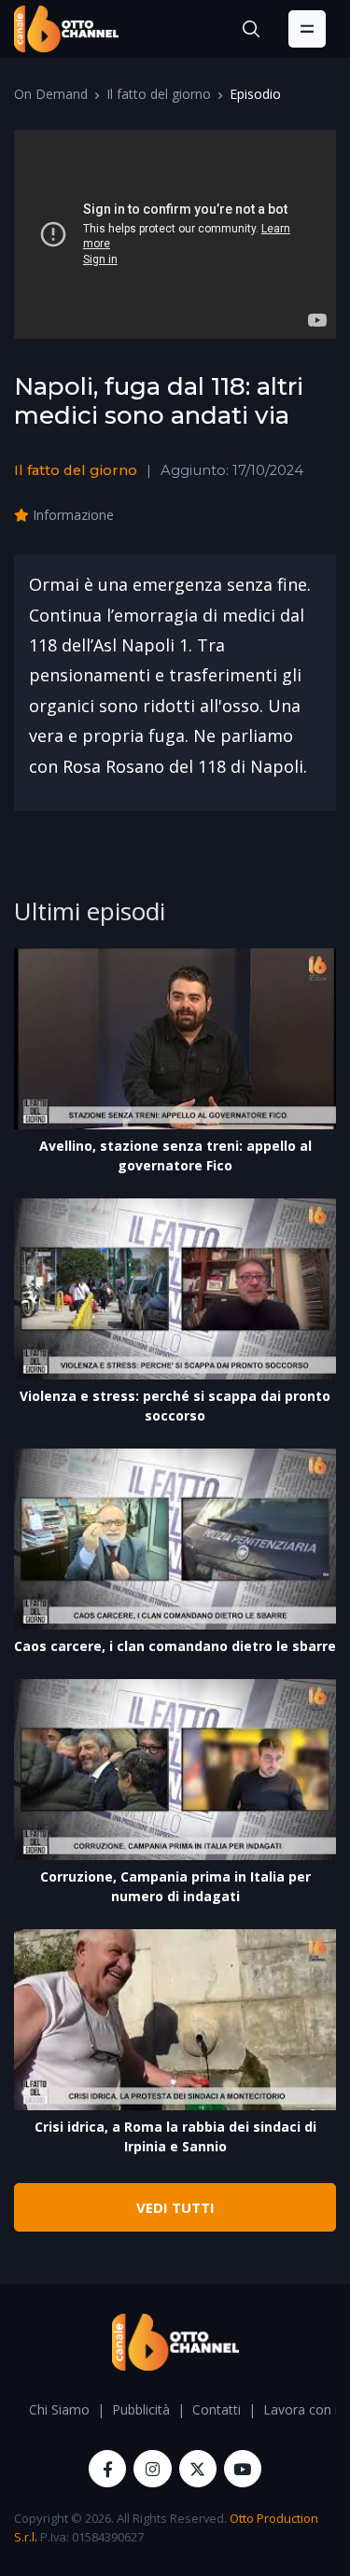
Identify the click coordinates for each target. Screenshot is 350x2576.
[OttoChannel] (66, 29)
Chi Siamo (59, 2409)
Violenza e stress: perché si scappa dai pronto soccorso (175, 1406)
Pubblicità (141, 2409)
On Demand (51, 94)
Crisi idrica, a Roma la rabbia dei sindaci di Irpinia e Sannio (175, 2136)
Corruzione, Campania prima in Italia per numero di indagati (175, 1886)
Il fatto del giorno (159, 94)
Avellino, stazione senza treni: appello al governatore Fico (175, 1155)
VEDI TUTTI (175, 2207)
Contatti (217, 2409)
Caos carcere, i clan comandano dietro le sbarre (175, 1646)
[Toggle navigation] (307, 29)
